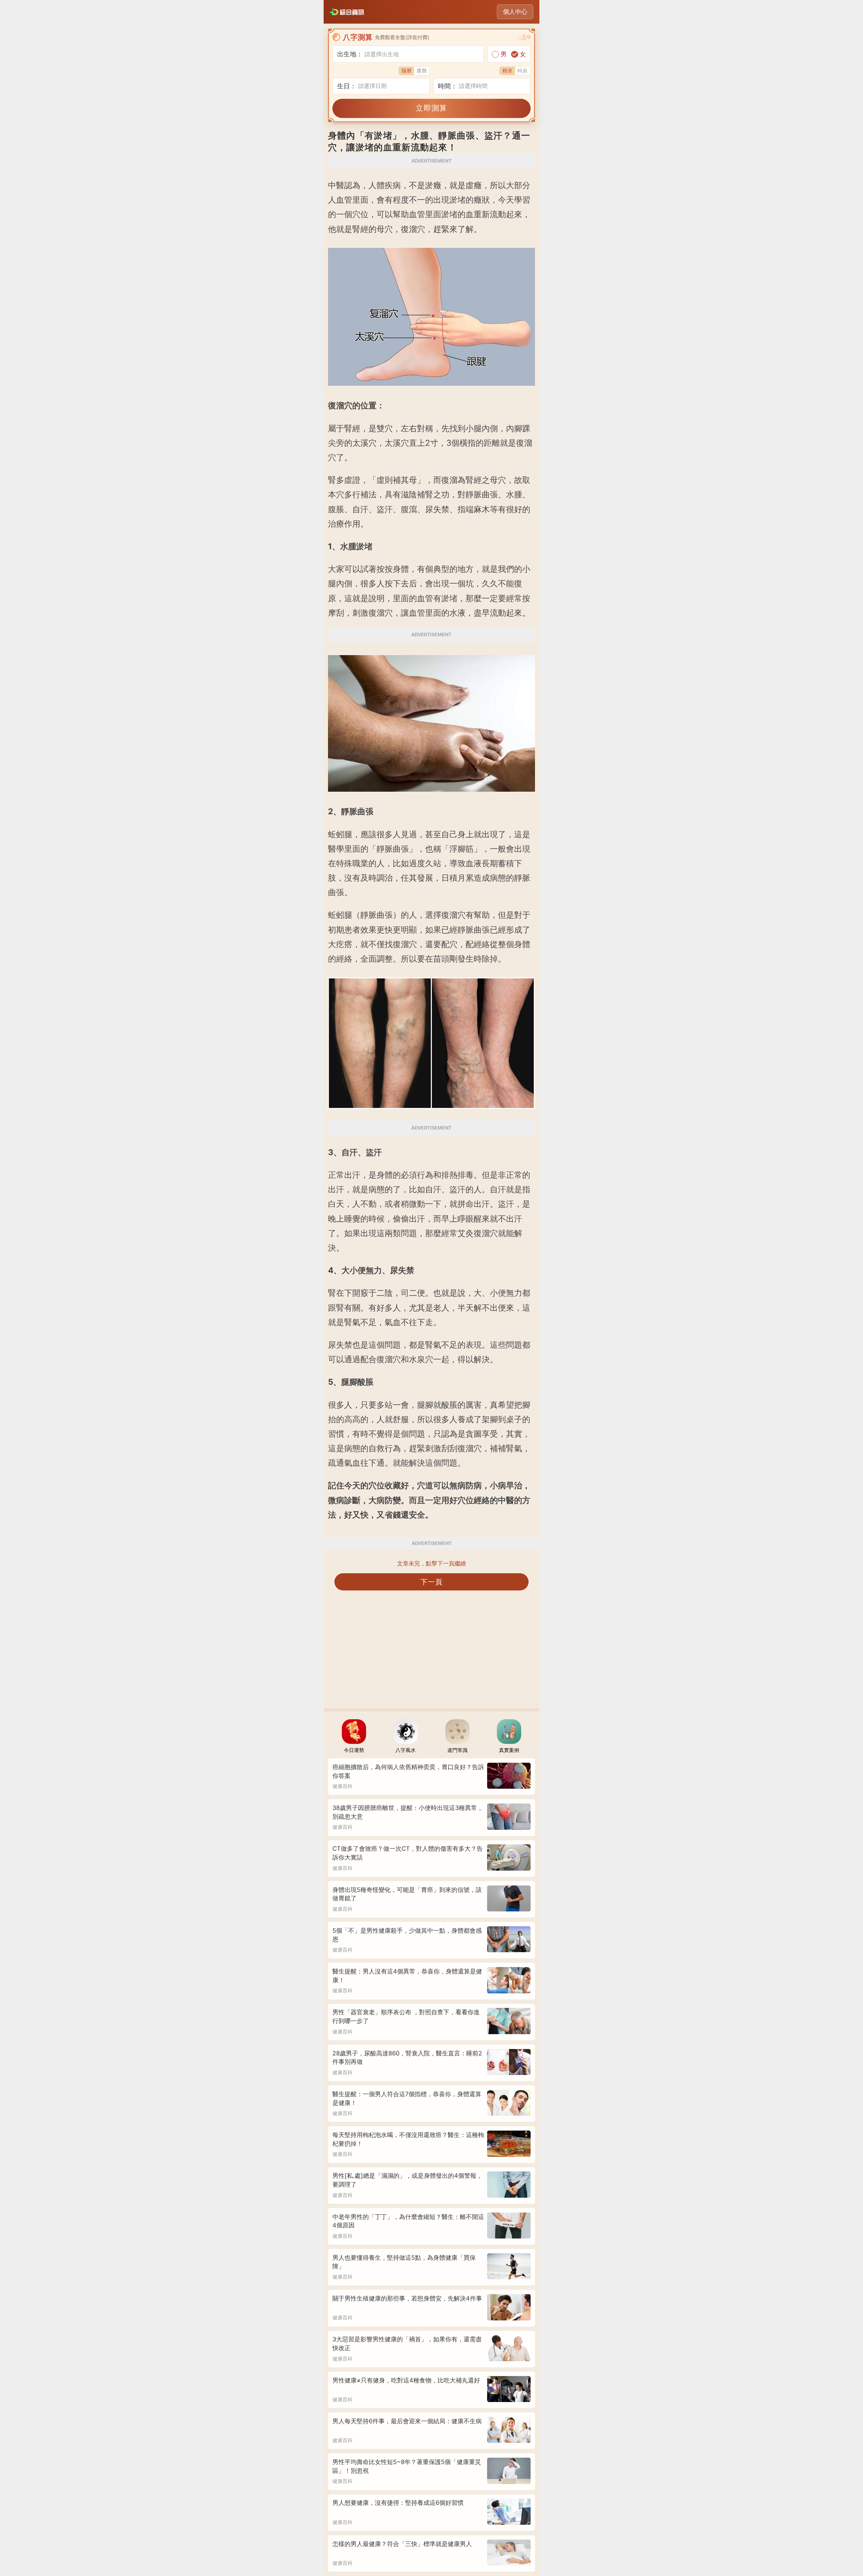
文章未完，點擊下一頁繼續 (431, 1563)
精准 (507, 71)
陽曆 (407, 71)
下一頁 (432, 1582)
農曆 (422, 71)
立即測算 (431, 108)
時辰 (523, 71)
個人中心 (515, 12)
